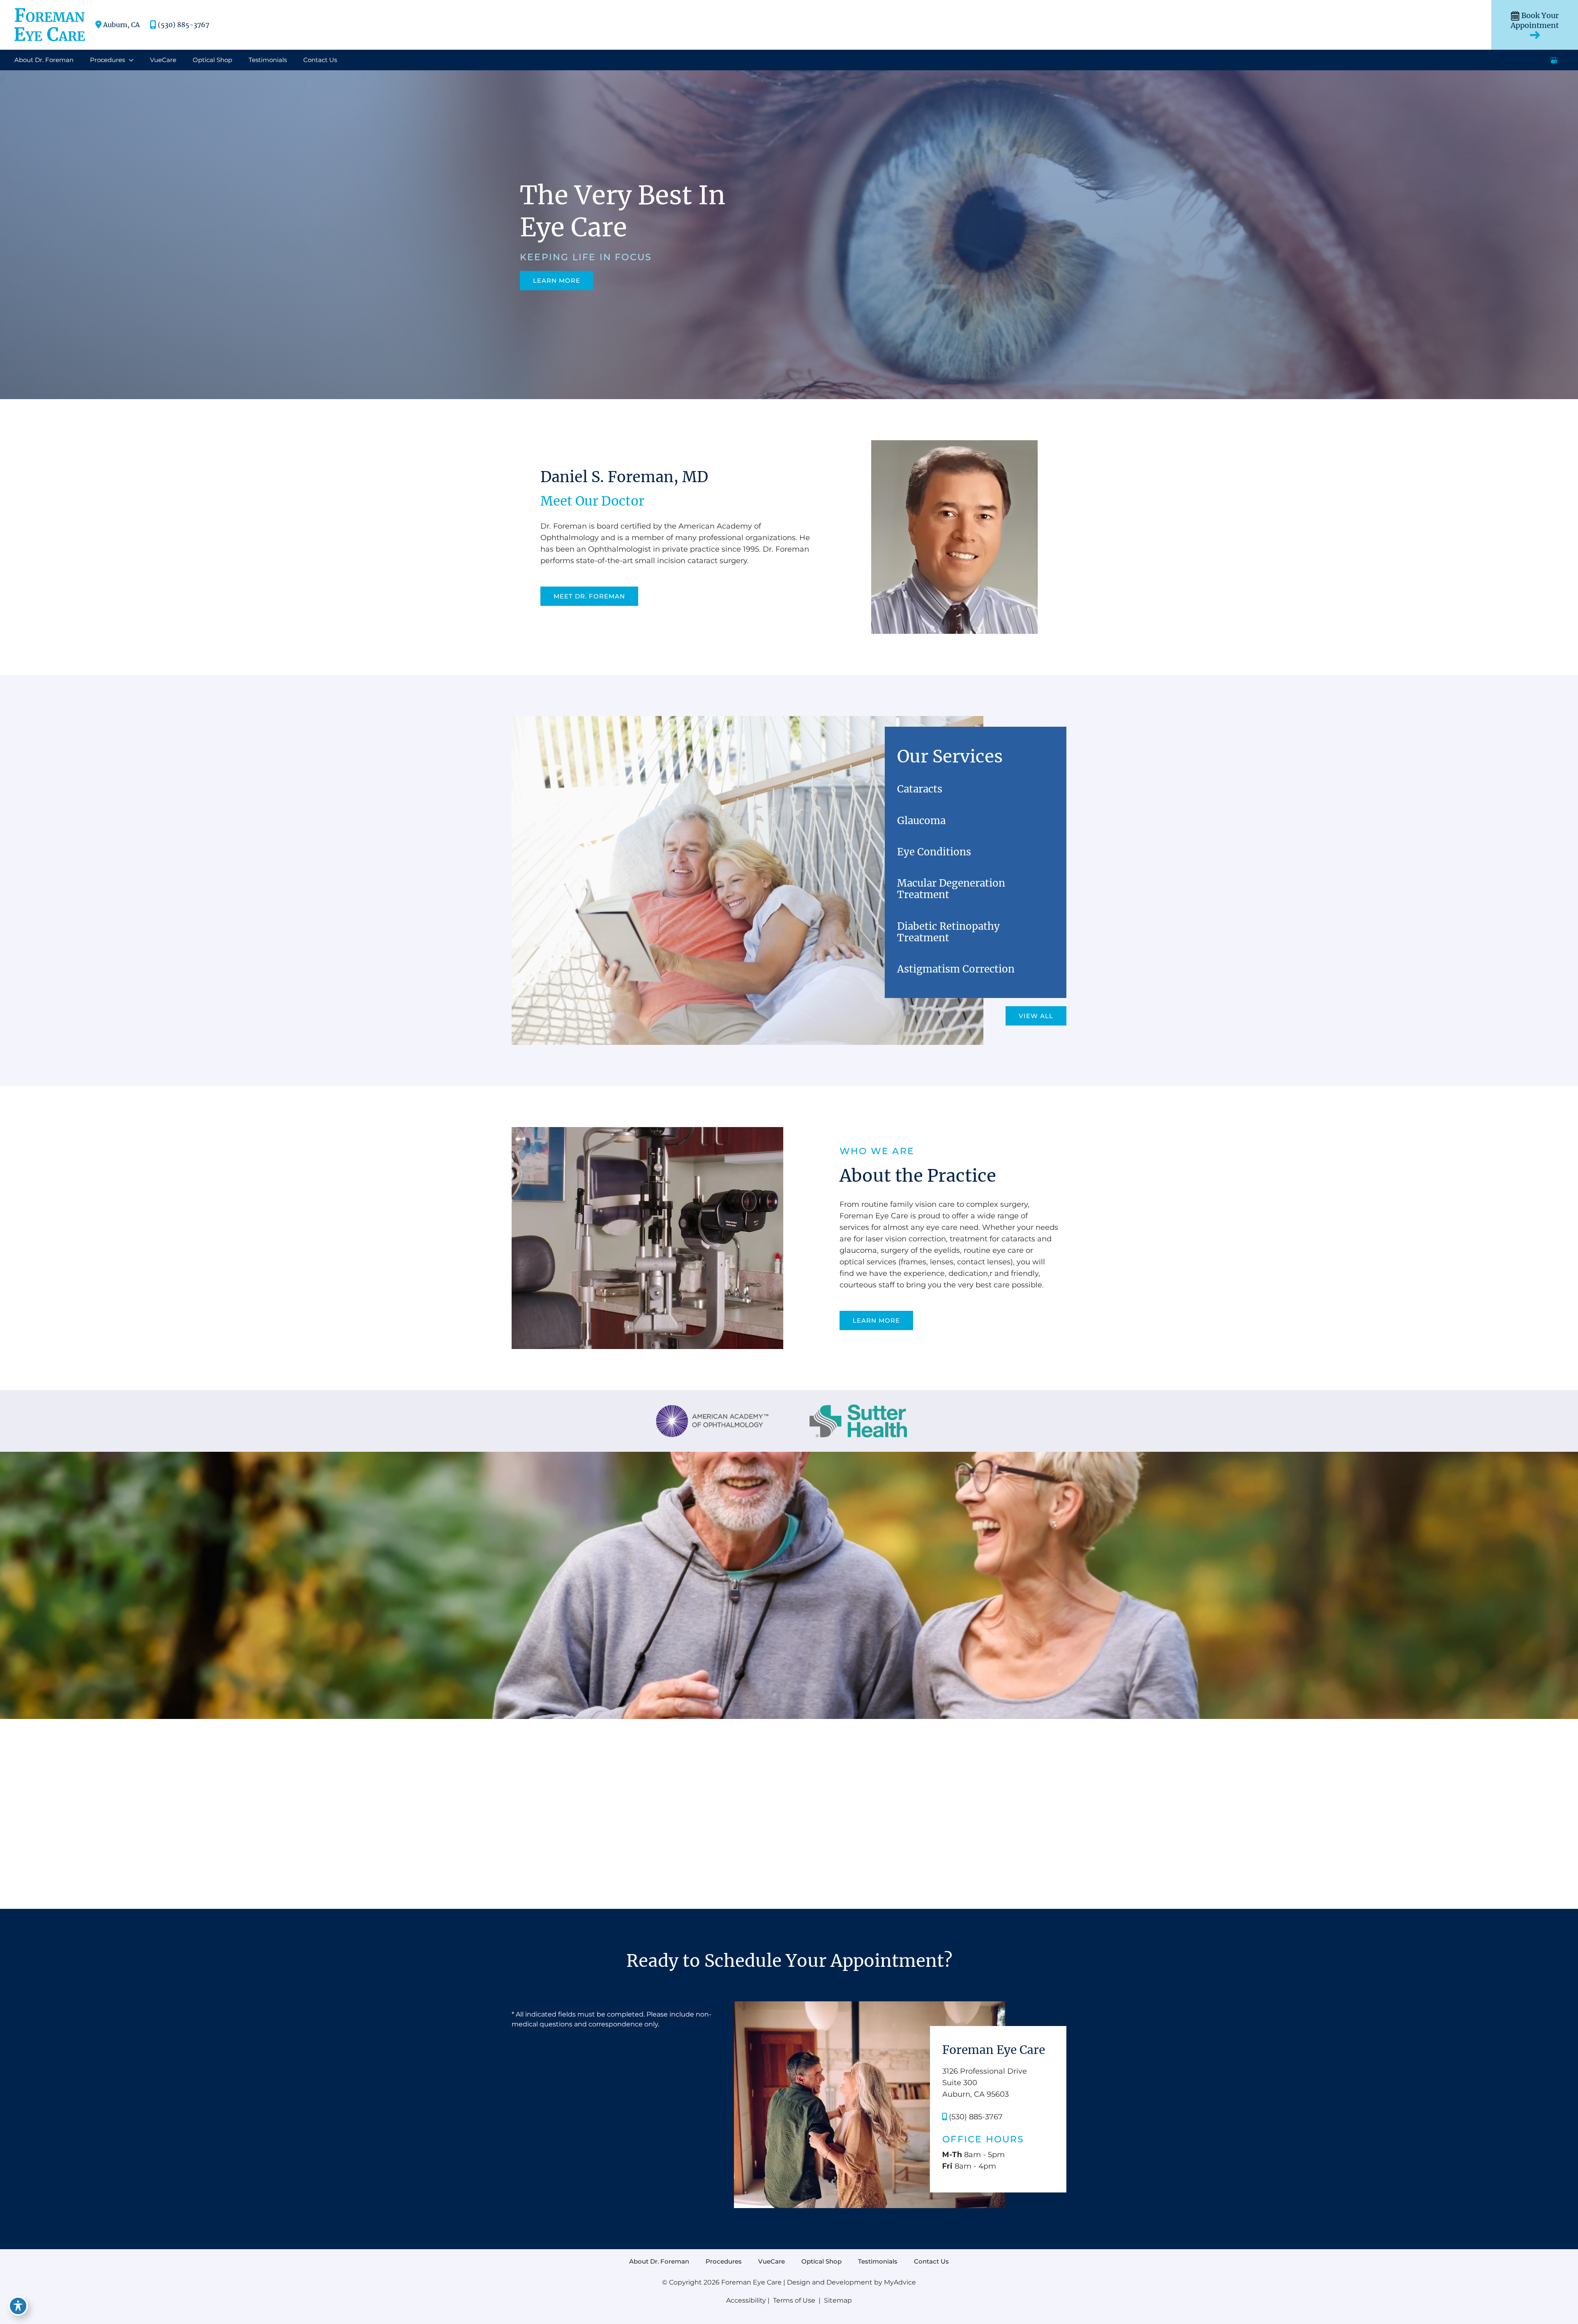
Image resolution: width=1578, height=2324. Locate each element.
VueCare (772, 2262)
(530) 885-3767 (183, 25)
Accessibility (746, 2300)
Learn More (557, 281)
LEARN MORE (876, 1320)
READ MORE (789, 1712)
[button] (557, 280)
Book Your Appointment (1535, 21)
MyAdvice (900, 2282)
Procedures (724, 2262)
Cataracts (920, 789)
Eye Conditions (934, 852)
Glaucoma (921, 821)
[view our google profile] (1554, 60)
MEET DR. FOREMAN (589, 596)
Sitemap (837, 2300)
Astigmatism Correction (956, 969)
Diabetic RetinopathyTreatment (948, 932)
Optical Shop (821, 2262)
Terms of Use (794, 2300)
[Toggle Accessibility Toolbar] (18, 2306)
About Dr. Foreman (659, 2262)
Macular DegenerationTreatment (951, 889)
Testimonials (878, 2262)
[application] (129, 60)
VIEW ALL (1036, 1016)
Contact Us (931, 2262)
